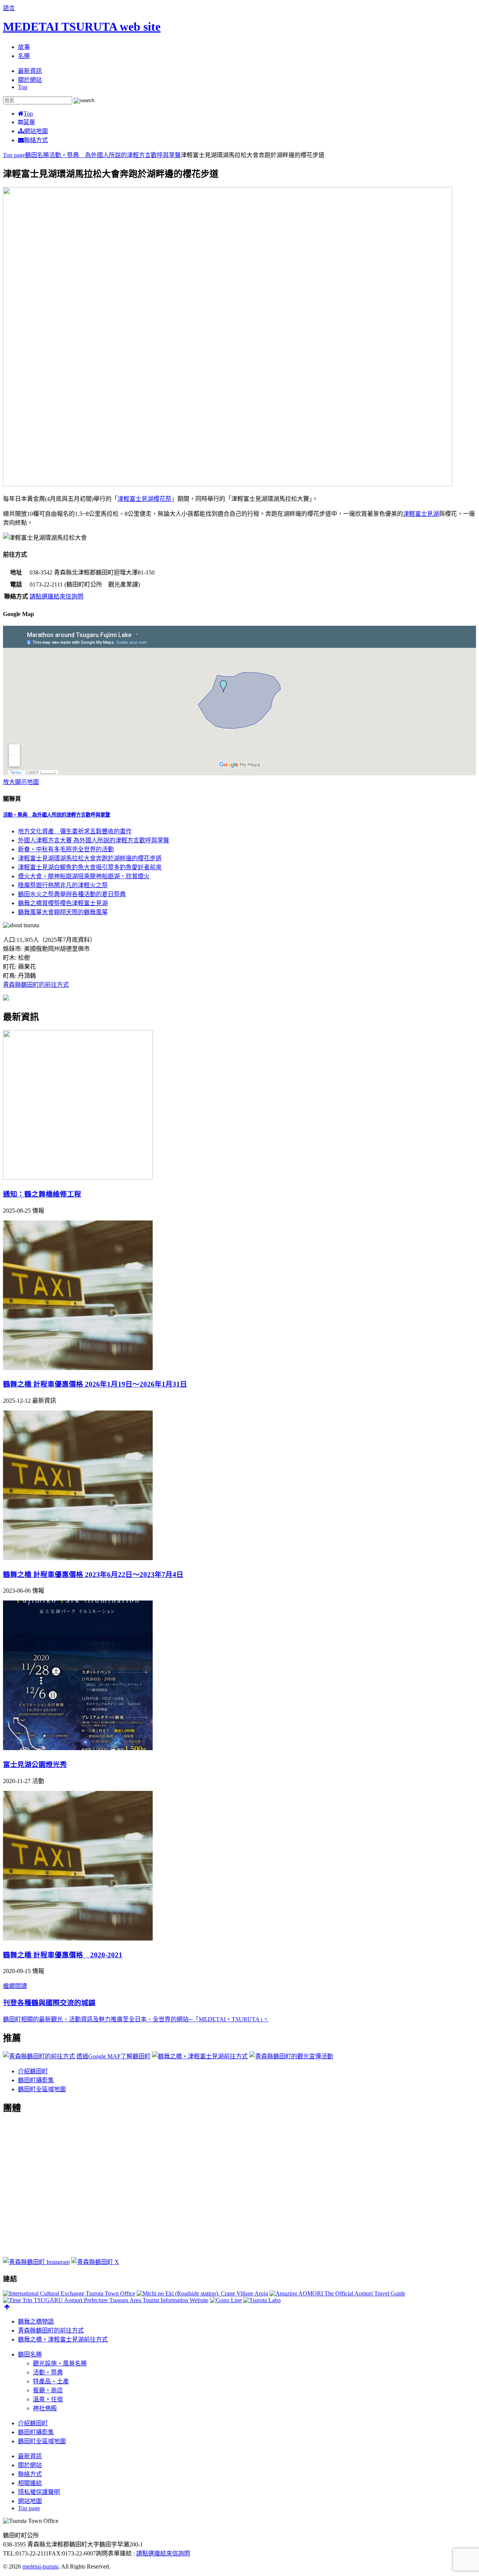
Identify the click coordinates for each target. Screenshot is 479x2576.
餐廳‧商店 (48, 2390)
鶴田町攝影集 (36, 2080)
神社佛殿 (45, 2408)
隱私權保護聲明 (39, 2492)
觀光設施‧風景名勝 (60, 2363)
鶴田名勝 (30, 2354)
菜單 (29, 122)
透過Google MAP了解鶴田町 (113, 2056)
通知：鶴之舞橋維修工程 (42, 1194)
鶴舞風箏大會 (63, 912)
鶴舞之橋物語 (36, 2321)
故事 (24, 47)
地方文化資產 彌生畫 (75, 831)
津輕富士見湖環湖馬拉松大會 (90, 858)
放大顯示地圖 (21, 782)
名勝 (24, 56)
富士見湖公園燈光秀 (35, 1765)
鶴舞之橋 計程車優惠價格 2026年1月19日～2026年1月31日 (95, 1384)
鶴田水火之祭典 (72, 894)
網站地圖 (36, 131)
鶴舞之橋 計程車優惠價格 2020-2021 (63, 1955)
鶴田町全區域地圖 (42, 2089)
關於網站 (30, 80)
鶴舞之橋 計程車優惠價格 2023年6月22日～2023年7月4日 (93, 1575)
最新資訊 (30, 71)
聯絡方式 (36, 140)
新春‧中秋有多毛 (66, 849)
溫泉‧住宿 (48, 2399)
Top (23, 87)
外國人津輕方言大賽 (94, 840)
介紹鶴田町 (33, 2071)
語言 (9, 8)
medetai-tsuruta (40, 2566)
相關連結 (30, 2483)
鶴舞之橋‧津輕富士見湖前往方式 (63, 2339)
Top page (29, 2508)
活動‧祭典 (57, 815)
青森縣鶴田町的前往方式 (36, 985)
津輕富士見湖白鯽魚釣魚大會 (90, 867)
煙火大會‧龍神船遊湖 (84, 876)
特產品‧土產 (51, 2381)
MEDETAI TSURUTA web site (82, 27)
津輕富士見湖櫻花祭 (144, 499)
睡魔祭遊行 (63, 885)
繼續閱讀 (15, 1986)
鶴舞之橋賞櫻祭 (63, 903)
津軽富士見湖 (421, 514)
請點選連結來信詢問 (57, 596)
